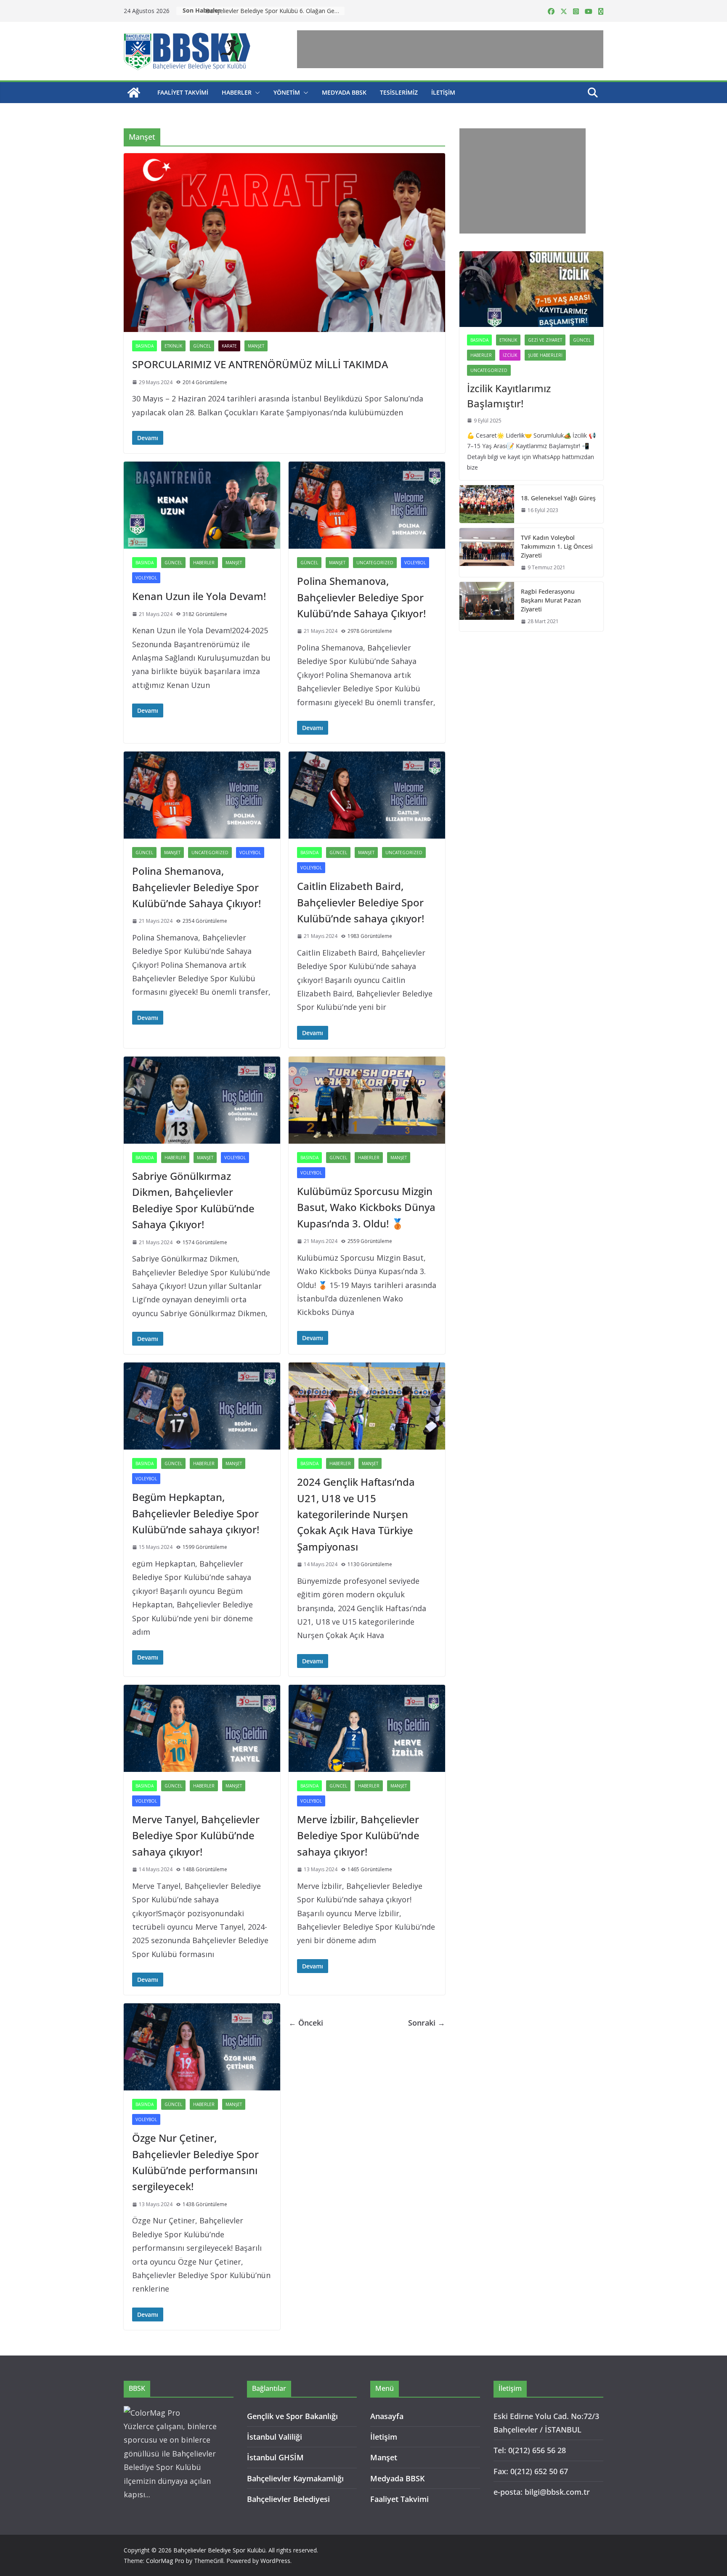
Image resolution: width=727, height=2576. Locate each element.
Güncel (202, 346)
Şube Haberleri (545, 355)
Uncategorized (375, 563)
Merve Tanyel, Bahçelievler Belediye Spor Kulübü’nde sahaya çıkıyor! (196, 1835)
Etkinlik (173, 346)
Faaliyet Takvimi (183, 92)
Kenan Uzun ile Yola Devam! (199, 596)
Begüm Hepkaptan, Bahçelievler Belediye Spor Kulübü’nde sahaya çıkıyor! (196, 1513)
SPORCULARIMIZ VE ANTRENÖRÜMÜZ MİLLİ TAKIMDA (260, 364)
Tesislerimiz (399, 92)
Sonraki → (427, 2023)
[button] (256, 93)
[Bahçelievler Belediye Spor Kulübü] (134, 93)
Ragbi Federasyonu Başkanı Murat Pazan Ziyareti (551, 600)
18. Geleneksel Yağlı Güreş (558, 498)
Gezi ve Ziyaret (545, 340)
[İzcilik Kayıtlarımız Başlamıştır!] (531, 289)
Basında (145, 346)
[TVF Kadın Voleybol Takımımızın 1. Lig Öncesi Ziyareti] (487, 553)
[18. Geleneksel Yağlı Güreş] (487, 504)
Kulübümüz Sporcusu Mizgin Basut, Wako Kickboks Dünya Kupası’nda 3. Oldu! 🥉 (366, 1207)
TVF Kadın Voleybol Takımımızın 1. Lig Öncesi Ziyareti (557, 546)
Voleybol (146, 578)
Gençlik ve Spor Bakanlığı (292, 2416)
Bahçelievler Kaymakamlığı (295, 2478)
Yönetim (287, 92)
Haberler (237, 92)
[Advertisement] (450, 49)
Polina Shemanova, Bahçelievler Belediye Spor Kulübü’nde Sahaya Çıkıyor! (361, 597)
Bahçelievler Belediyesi (288, 2499)
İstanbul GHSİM (275, 2457)
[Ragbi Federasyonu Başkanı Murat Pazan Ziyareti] (487, 607)
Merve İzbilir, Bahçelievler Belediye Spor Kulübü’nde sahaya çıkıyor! (358, 1835)
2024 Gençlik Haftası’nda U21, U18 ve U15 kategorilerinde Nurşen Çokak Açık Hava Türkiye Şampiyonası (356, 1514)
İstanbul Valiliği (275, 2437)
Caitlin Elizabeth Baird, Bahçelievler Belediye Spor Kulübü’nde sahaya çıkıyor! (361, 902)
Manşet (256, 346)
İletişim (443, 92)
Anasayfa (387, 2416)
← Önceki (306, 2023)
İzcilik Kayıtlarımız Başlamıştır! (509, 396)
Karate (229, 346)
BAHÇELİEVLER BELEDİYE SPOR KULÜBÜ (263, 11)
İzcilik (510, 355)
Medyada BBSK (344, 92)
